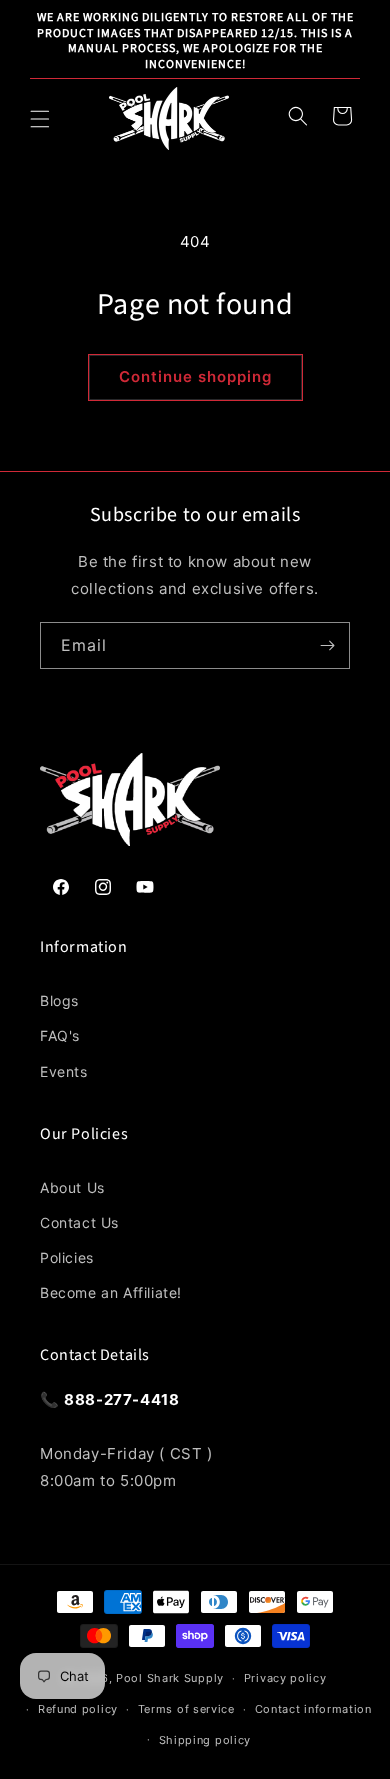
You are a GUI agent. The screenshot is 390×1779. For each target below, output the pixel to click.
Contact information (313, 1709)
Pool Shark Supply (170, 1678)
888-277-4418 (121, 1399)
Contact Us (79, 1222)
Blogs (59, 1000)
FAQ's (60, 1035)
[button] (40, 119)
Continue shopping (195, 376)
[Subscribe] (327, 645)
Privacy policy (285, 1678)
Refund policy (78, 1709)
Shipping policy (205, 1740)
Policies (67, 1257)
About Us (72, 1187)
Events (64, 1071)
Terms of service (186, 1709)
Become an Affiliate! (111, 1292)
